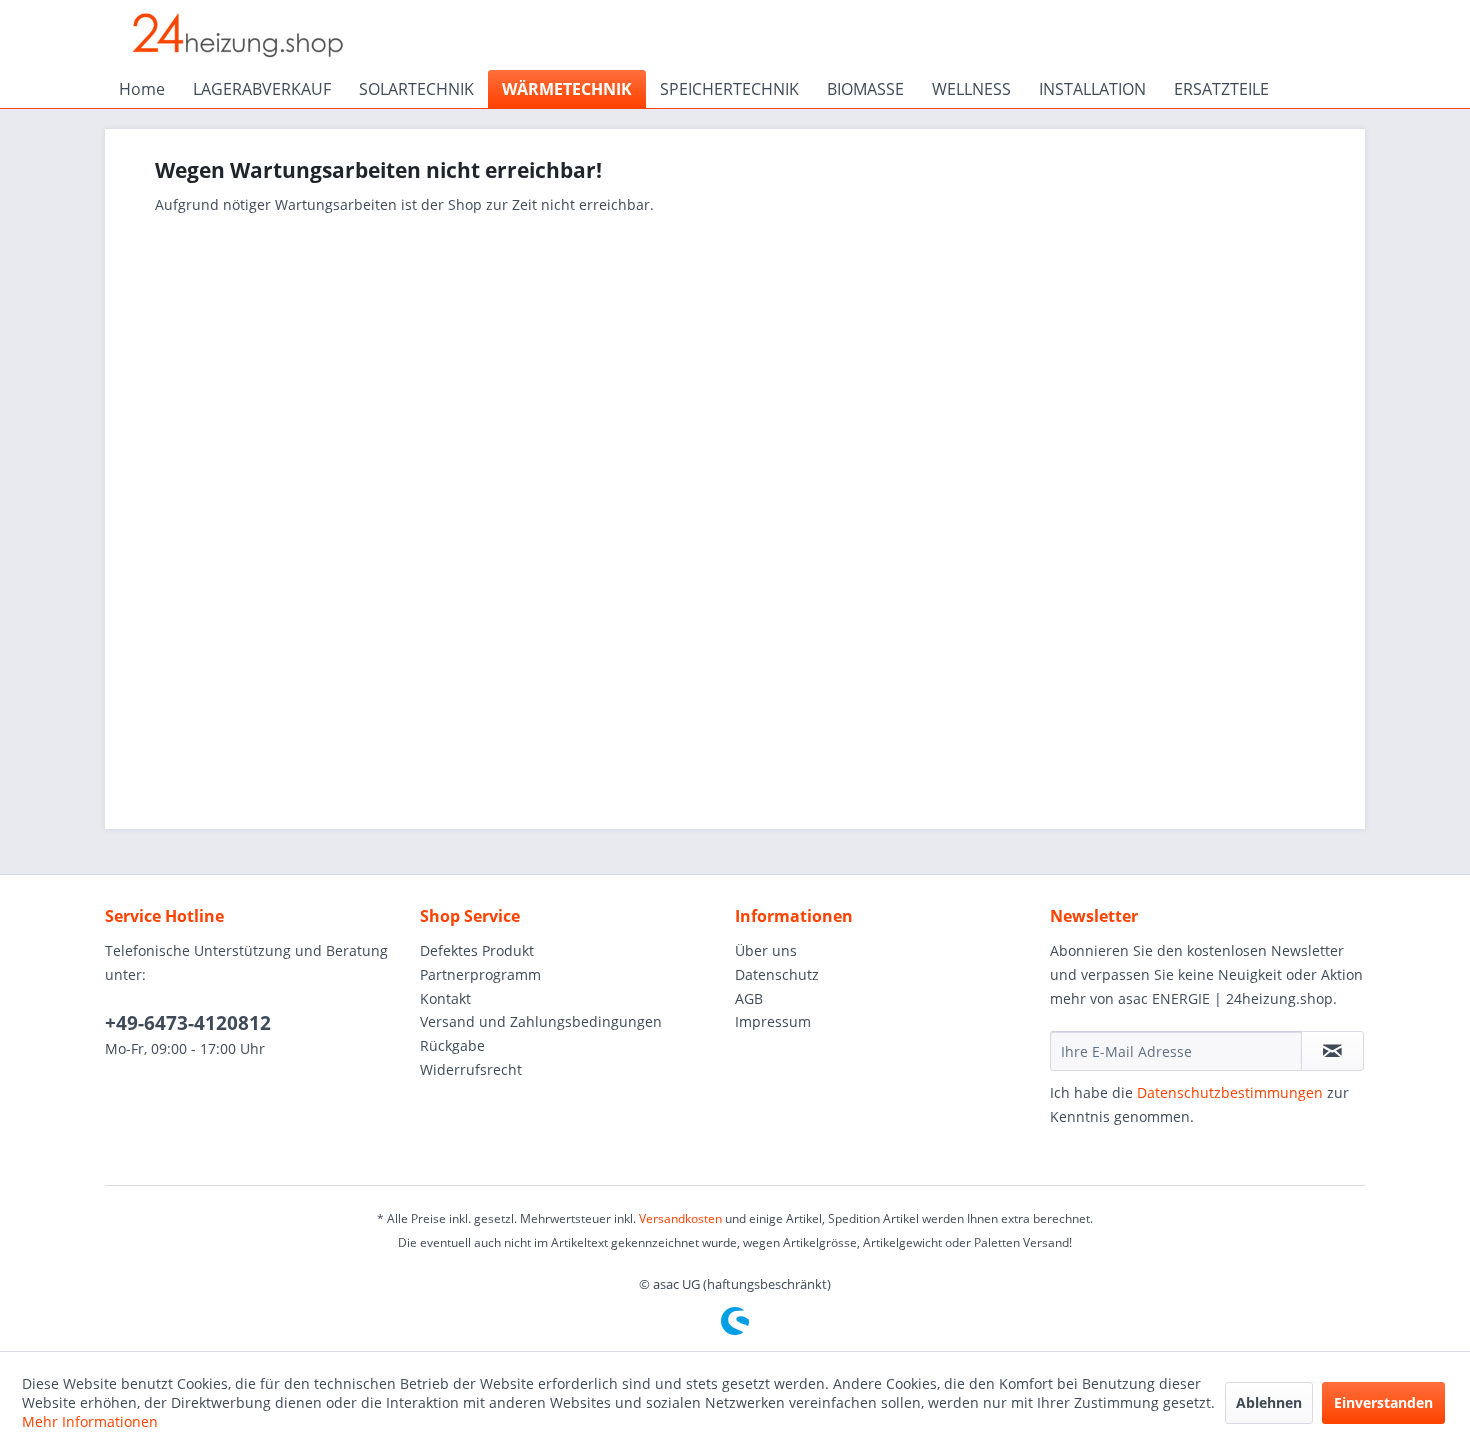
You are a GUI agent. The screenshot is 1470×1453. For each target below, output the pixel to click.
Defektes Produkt (477, 950)
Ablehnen (1269, 1402)
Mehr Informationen (90, 1421)
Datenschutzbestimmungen (1230, 1092)
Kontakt (445, 998)
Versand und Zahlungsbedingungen (541, 1021)
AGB (749, 998)
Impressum (773, 1021)
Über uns (766, 950)
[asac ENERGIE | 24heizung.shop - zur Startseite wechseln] (236, 35)
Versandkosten (680, 1218)
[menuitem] (142, 89)
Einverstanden (1383, 1402)
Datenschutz (777, 974)
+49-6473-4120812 (188, 1023)
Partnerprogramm (480, 974)
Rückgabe (452, 1045)
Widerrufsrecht (471, 1069)
